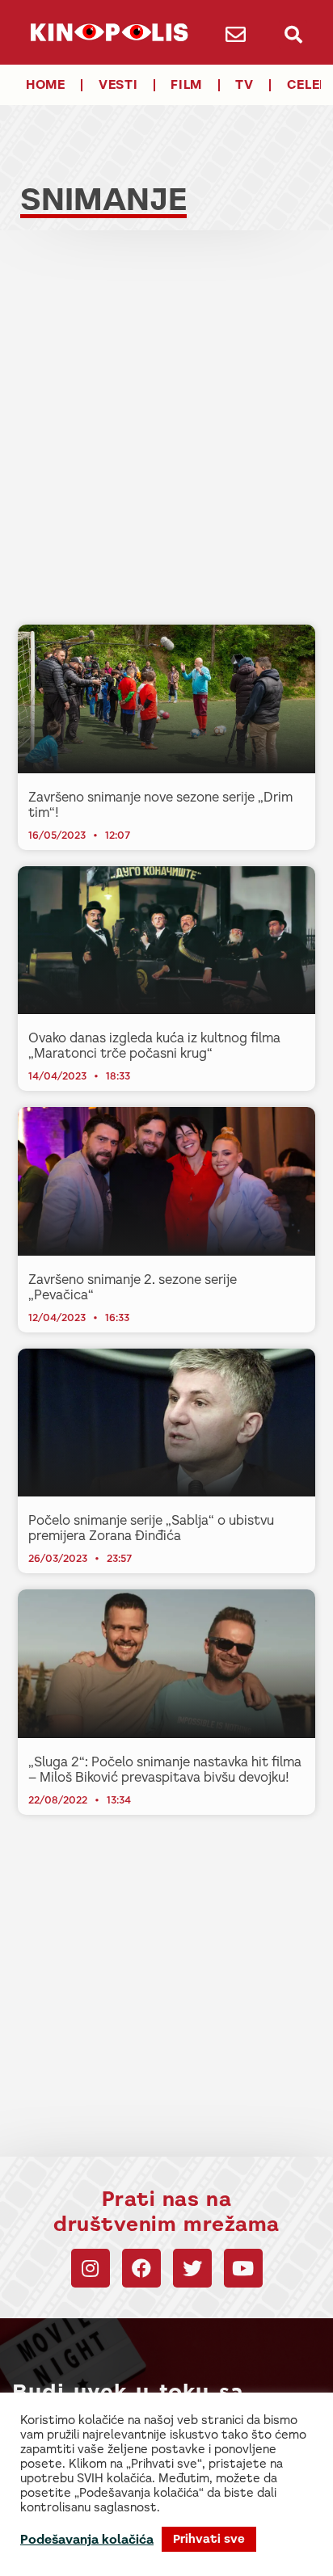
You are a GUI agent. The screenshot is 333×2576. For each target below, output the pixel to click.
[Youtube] (243, 2268)
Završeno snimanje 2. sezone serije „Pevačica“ (133, 1287)
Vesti (118, 84)
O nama (140, 2555)
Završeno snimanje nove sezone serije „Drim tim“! (160, 805)
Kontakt (94, 2555)
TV (244, 84)
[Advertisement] (166, 442)
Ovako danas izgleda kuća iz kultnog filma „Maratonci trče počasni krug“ (154, 1046)
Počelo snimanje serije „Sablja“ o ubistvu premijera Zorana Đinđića (151, 1528)
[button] (293, 34)
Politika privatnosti (213, 2555)
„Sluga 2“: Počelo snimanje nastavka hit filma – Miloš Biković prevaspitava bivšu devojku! (165, 1770)
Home (46, 84)
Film (186, 84)
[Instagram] (91, 2268)
